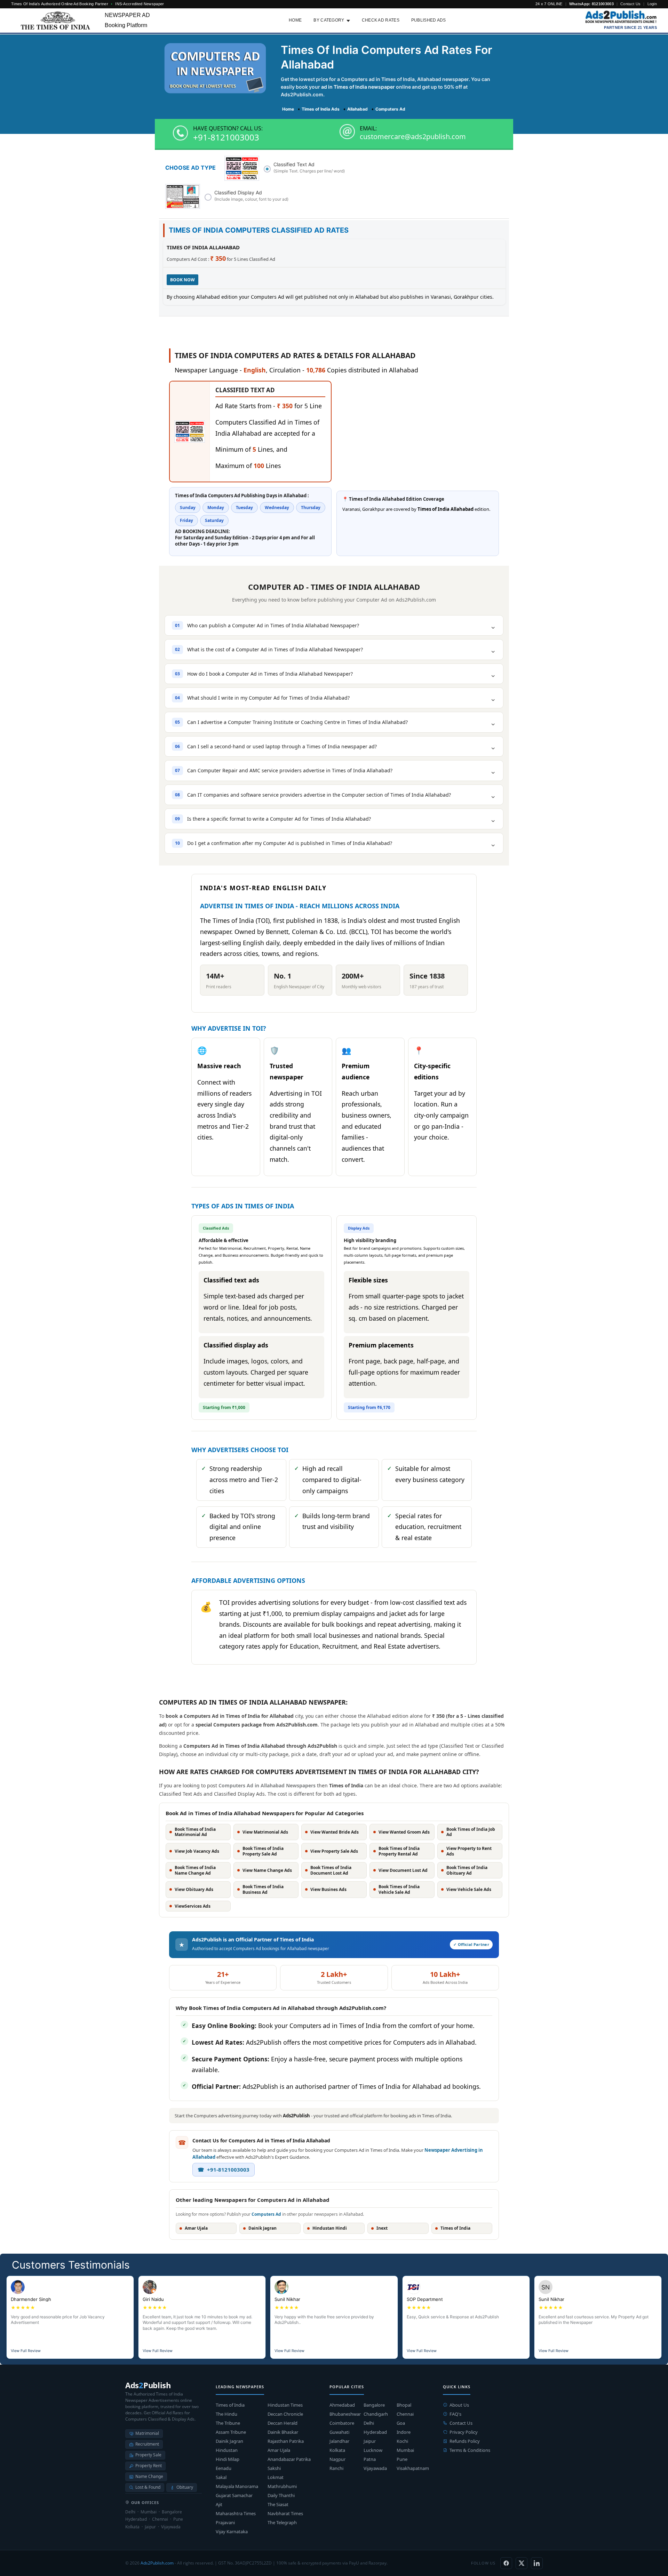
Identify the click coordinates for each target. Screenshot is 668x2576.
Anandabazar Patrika (289, 2459)
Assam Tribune (231, 2432)
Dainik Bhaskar (283, 2432)
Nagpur (337, 2459)
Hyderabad (375, 2432)
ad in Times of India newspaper (358, 87)
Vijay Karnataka (232, 2531)
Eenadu (224, 2468)
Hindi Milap (228, 2459)
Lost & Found (148, 2487)
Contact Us (630, 4)
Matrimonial (147, 2433)
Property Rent (149, 2466)
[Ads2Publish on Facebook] (506, 2563)
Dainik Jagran (229, 2441)
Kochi (402, 2441)
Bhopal (404, 2405)
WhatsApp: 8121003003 (591, 4)
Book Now (182, 280)
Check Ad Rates (381, 20)
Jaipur (370, 2441)
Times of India (230, 2405)
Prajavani (225, 2522)
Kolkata (337, 2450)
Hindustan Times (285, 2405)
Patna (370, 2459)
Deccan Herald (283, 2423)
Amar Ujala (279, 2450)
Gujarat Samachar (234, 2495)
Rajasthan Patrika (286, 2441)
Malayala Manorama (237, 2486)
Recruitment (147, 2444)
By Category (329, 20)
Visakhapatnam (413, 2468)
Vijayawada (375, 2468)
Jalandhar (339, 2441)
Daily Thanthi (281, 2495)
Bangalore (374, 2405)
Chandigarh (376, 2414)
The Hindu (226, 2414)
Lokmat (276, 2477)
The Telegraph (282, 2522)
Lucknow (373, 2450)
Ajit (219, 2504)
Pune (402, 2459)
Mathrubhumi (282, 2486)
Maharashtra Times (236, 2513)
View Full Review (26, 2351)
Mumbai (405, 2450)
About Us (459, 2405)
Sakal (221, 2477)
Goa (401, 2423)
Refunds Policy (465, 2441)
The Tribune (228, 2423)
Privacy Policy (464, 2432)
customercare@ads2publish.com (413, 137)
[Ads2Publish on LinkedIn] (537, 2563)
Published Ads (429, 20)
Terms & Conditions (470, 2450)
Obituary (185, 2487)
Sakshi (274, 2468)
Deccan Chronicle (285, 2414)
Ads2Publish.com (157, 2563)
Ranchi (336, 2468)
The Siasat (278, 2504)
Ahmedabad (342, 2405)
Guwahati (339, 2432)
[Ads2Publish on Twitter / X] (522, 2563)
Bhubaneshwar (345, 2414)
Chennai (405, 2414)
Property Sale (148, 2455)
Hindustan (227, 2450)
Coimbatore (342, 2423)
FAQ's (455, 2414)
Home (295, 20)
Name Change (149, 2476)
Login (652, 4)
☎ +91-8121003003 (224, 2170)
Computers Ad (266, 2214)
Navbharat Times (285, 2513)
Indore (404, 2432)
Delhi (369, 2423)
